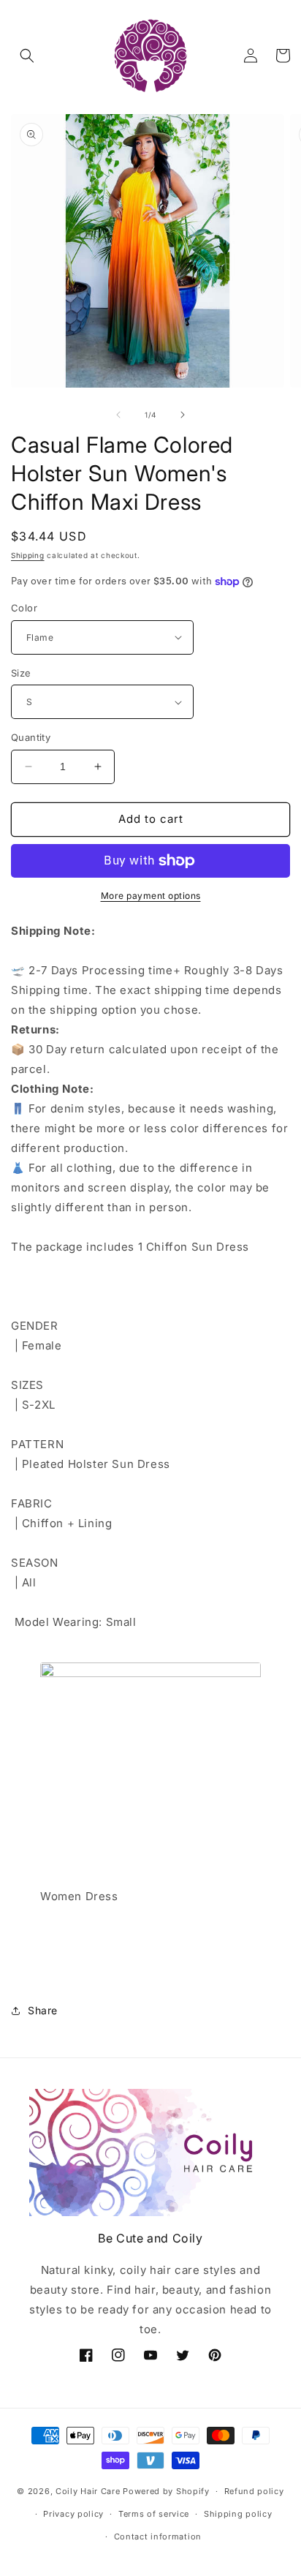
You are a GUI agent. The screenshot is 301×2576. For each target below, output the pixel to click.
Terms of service (154, 2514)
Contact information (158, 2537)
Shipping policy (238, 2514)
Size (21, 673)
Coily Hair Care (88, 2491)
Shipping (28, 555)
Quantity (31, 737)
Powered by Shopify (166, 2491)
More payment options (151, 896)
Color (24, 608)
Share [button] (43, 2010)
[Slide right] (183, 415)
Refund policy (254, 2491)
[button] (27, 56)
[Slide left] (118, 415)
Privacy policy (73, 2514)
